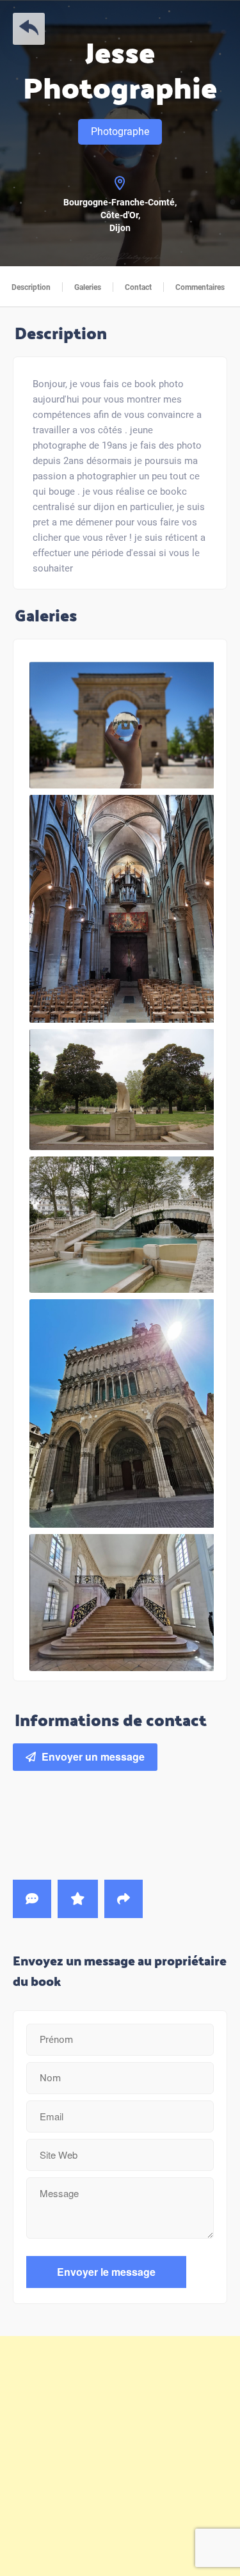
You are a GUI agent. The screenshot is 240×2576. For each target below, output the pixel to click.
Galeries (88, 287)
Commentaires (200, 287)
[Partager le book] (124, 1899)
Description (31, 287)
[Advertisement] (120, 2456)
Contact (138, 287)
